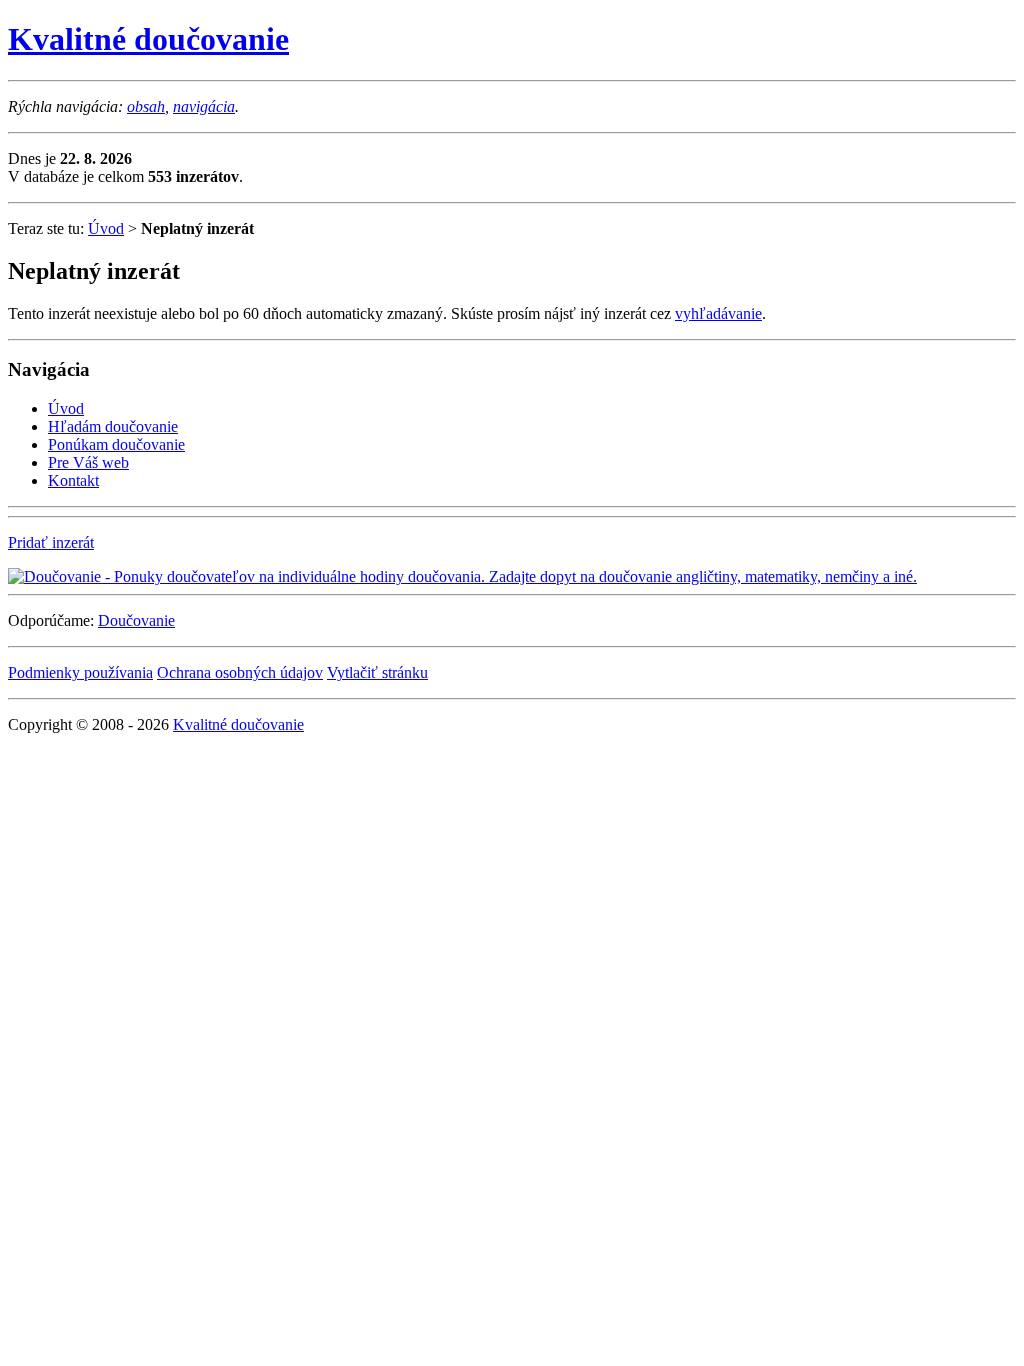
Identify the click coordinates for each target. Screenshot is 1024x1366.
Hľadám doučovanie (113, 426)
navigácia (204, 106)
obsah (146, 106)
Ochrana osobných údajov (240, 672)
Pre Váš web (88, 462)
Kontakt (73, 480)
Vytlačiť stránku (377, 672)
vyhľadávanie (718, 313)
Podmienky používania (80, 672)
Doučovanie (136, 620)
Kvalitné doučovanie (148, 39)
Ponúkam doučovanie (116, 444)
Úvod (106, 228)
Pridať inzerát (51, 542)
